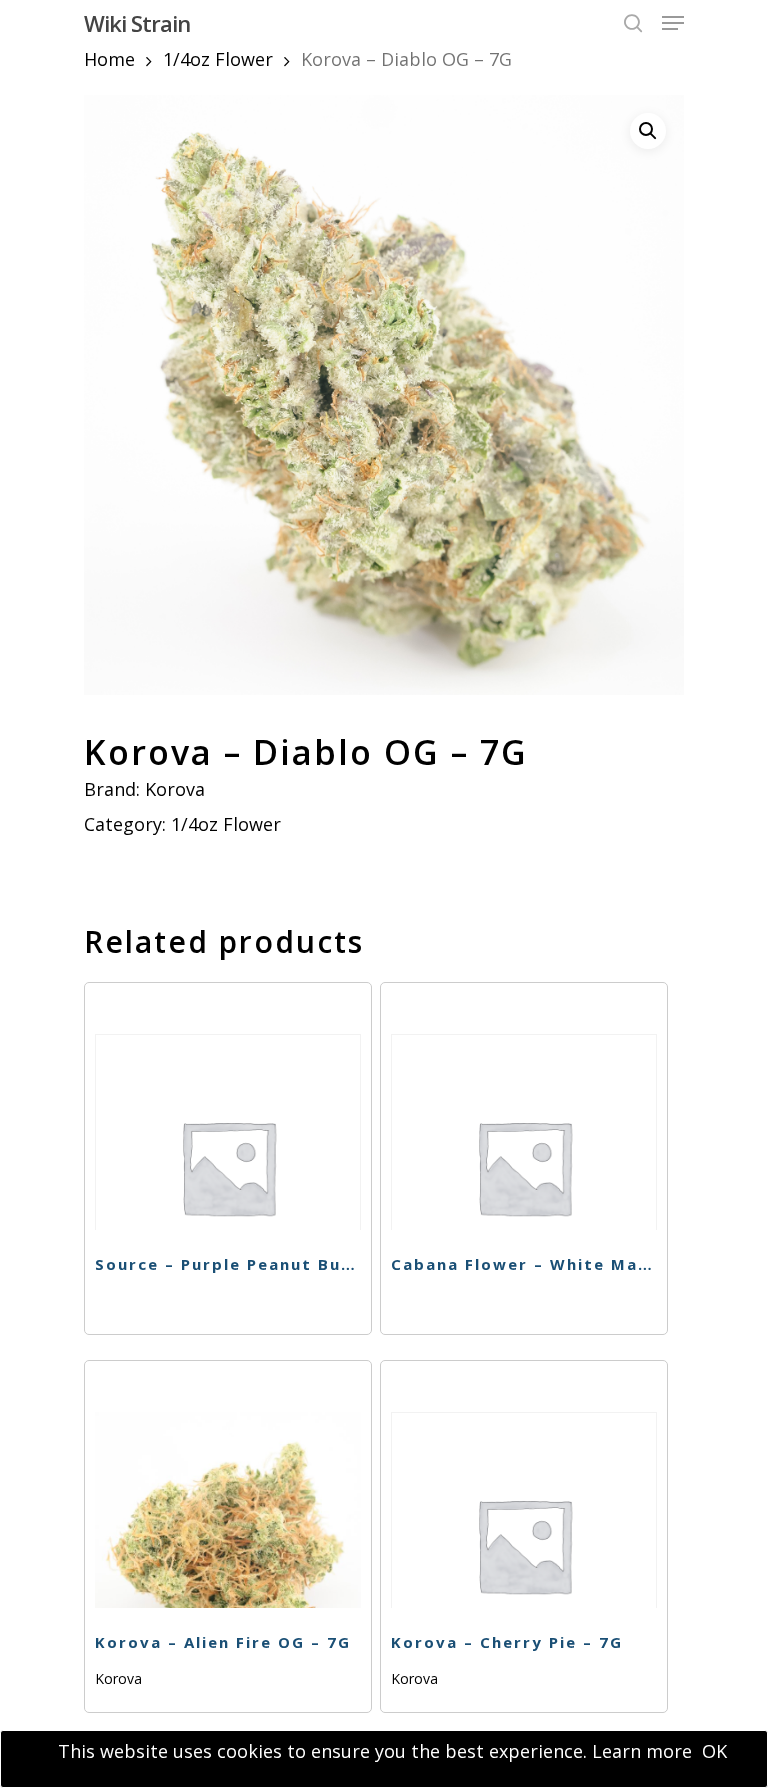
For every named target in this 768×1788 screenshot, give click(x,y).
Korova (175, 789)
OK (714, 1751)
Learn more (642, 1751)
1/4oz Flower (218, 59)
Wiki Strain (137, 23)
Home (109, 59)
